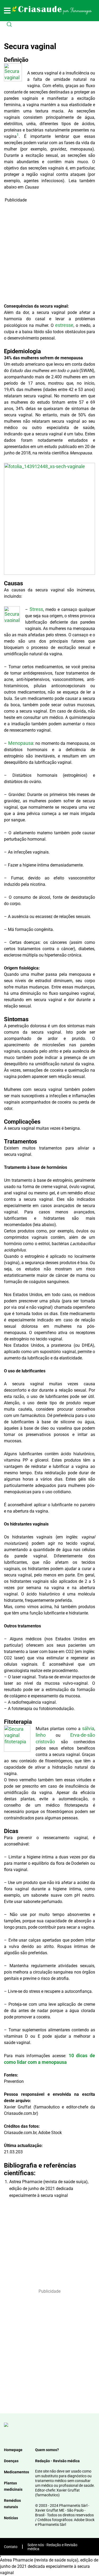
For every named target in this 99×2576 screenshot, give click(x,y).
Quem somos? (47, 2450)
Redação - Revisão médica (57, 2461)
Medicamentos (16, 2472)
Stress (36, 609)
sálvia (88, 1728)
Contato (11, 2547)
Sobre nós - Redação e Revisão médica (52, 2547)
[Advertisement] (49, 253)
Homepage (13, 2450)
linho (41, 1735)
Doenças (11, 2461)
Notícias (11, 2518)
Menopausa (21, 743)
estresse (64, 325)
